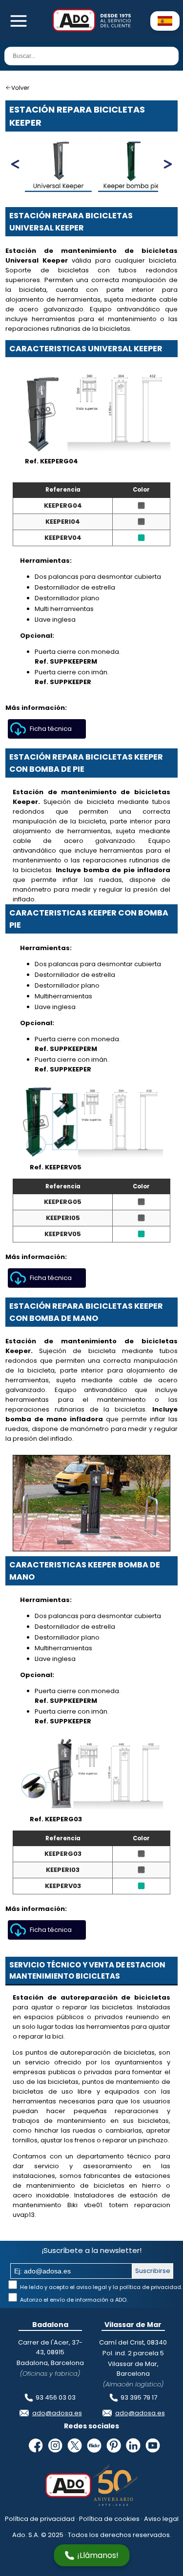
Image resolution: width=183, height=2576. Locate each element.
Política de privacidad (40, 2519)
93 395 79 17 (139, 2397)
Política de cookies (109, 2519)
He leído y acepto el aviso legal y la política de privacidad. (100, 2287)
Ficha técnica (51, 729)
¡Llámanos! (98, 2555)
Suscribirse (153, 2271)
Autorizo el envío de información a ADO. (73, 2300)
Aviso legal (161, 2519)
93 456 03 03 (56, 2397)
